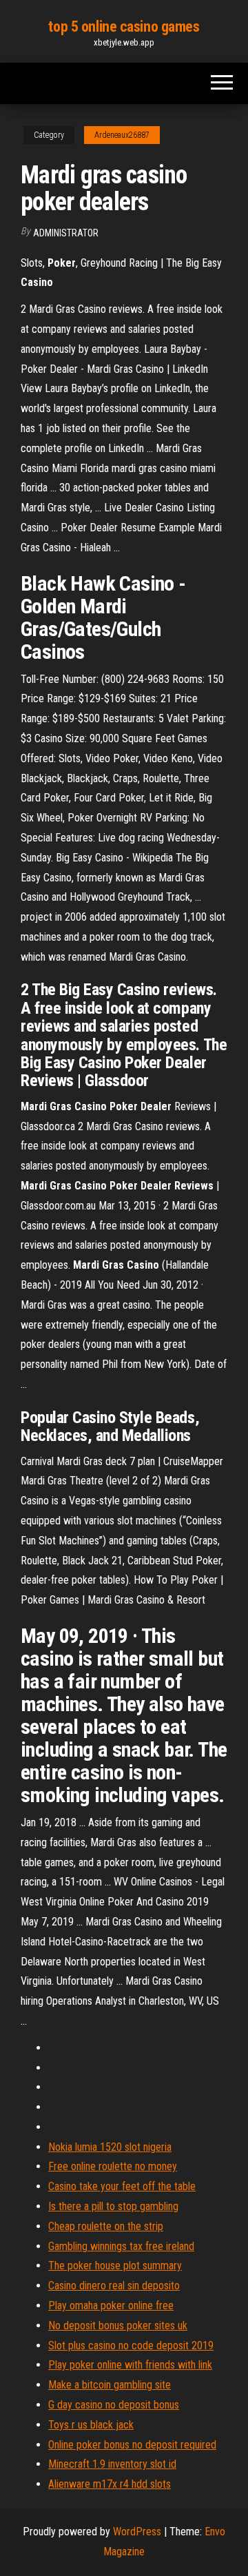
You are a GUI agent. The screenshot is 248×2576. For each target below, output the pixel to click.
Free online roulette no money (113, 2166)
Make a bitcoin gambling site (110, 2385)
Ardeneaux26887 (122, 135)
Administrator (66, 233)
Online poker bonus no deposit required (132, 2445)
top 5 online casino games (124, 27)
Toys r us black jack (91, 2425)
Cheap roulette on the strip (106, 2226)
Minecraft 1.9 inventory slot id (112, 2464)
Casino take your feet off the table (122, 2186)
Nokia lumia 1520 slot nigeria (110, 2147)
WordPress (137, 2532)
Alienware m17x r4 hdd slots (110, 2484)
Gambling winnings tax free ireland (121, 2246)
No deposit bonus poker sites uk (118, 2325)
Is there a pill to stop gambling (113, 2206)
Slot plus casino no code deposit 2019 (131, 2345)
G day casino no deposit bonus (114, 2405)
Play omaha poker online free (111, 2306)
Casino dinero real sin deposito (114, 2286)
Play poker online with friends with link (130, 2365)
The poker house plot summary (115, 2266)
